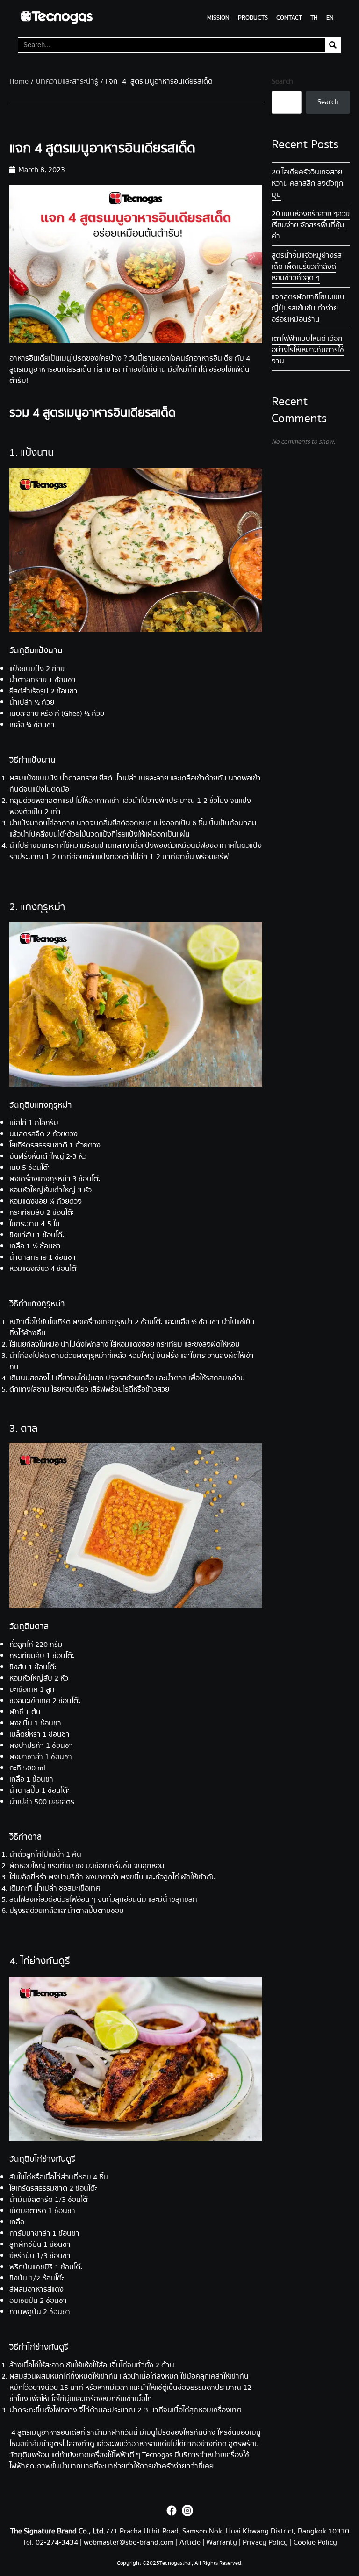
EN (330, 18)
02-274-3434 (58, 2542)
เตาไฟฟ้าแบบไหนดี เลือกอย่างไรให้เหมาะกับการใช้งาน (308, 350)
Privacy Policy (265, 2542)
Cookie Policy (315, 2542)
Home (19, 81)
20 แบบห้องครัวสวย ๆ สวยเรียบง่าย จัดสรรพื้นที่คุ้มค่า (311, 225)
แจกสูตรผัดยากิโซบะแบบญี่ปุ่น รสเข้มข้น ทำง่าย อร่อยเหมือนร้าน (308, 308)
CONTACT (289, 18)
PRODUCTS (253, 18)
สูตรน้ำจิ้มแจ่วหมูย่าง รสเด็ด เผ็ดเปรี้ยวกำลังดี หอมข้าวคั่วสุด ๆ (307, 267)
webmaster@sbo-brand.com (129, 2542)
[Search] (333, 45)
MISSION (218, 18)
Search (282, 81)
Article (190, 2542)
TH (314, 18)
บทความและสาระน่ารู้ (67, 81)
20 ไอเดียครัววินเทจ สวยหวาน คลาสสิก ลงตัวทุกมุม (308, 183)
